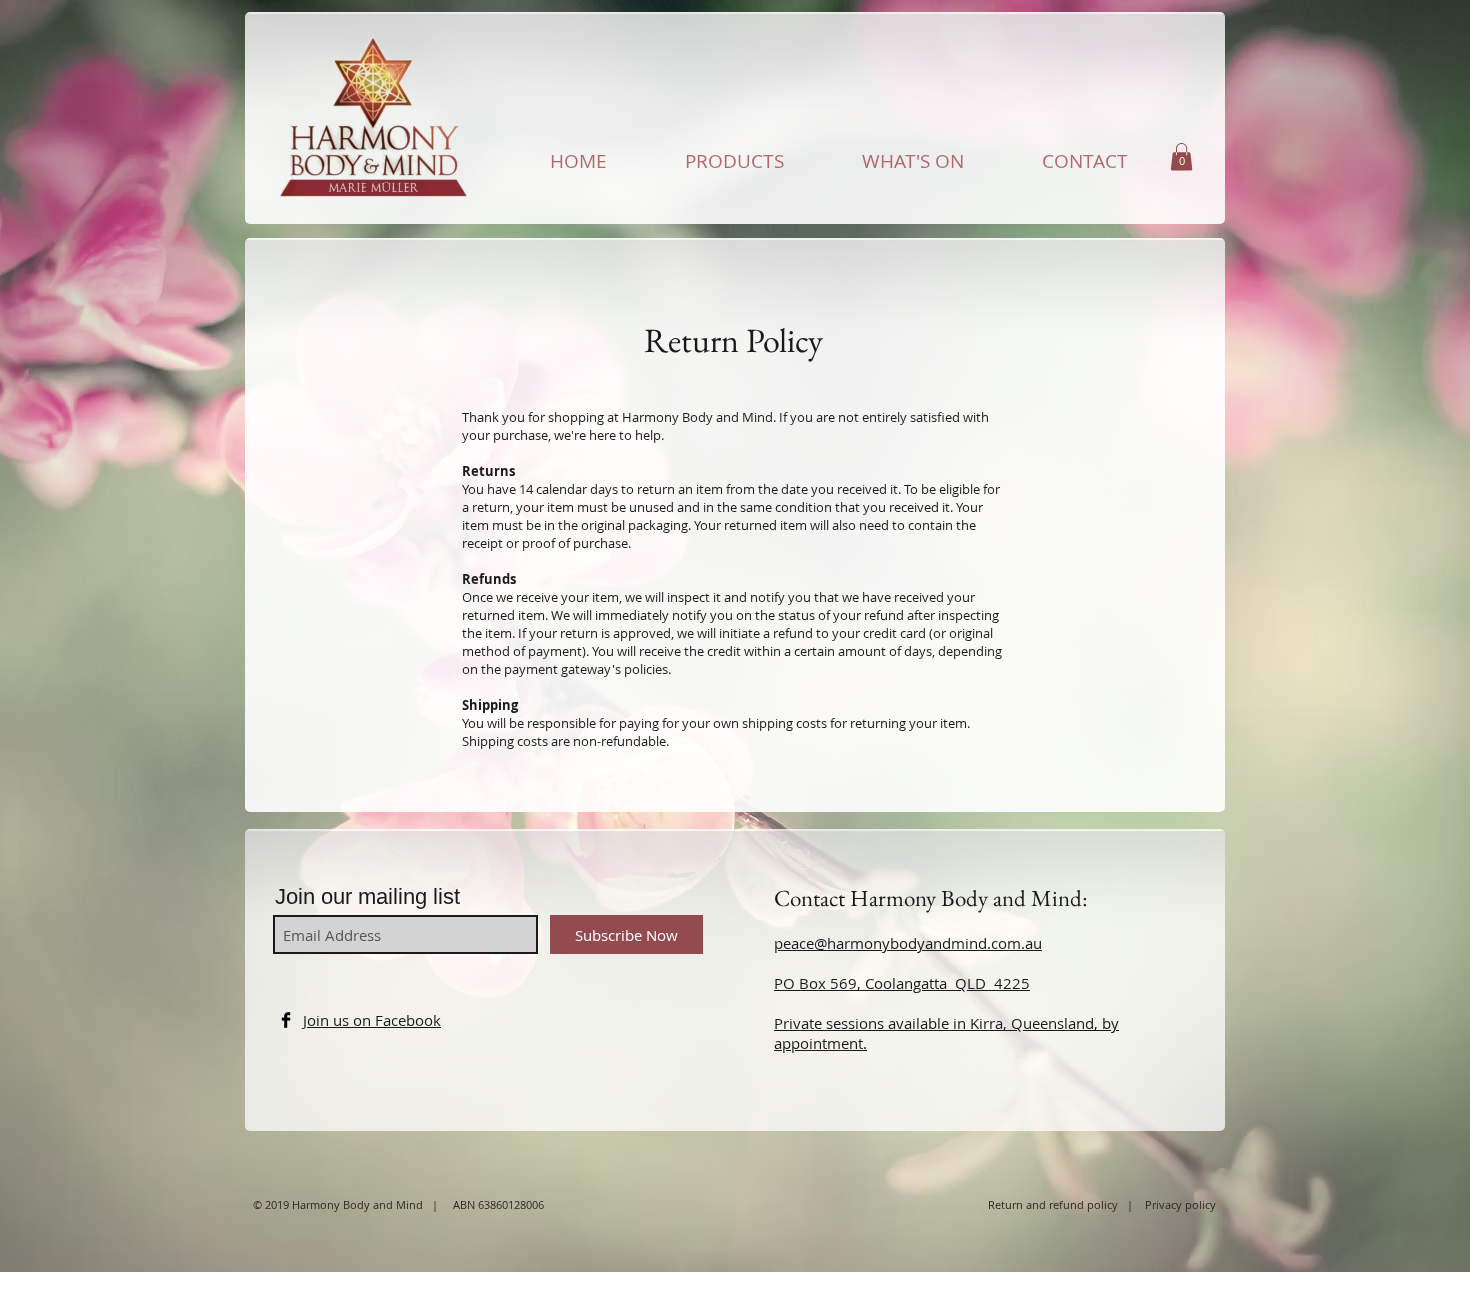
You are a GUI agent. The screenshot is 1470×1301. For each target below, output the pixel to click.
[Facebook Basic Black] (286, 1020)
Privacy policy (1180, 1204)
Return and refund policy (1057, 1204)
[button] (1181, 156)
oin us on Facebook (374, 1020)
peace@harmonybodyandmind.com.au (908, 943)
